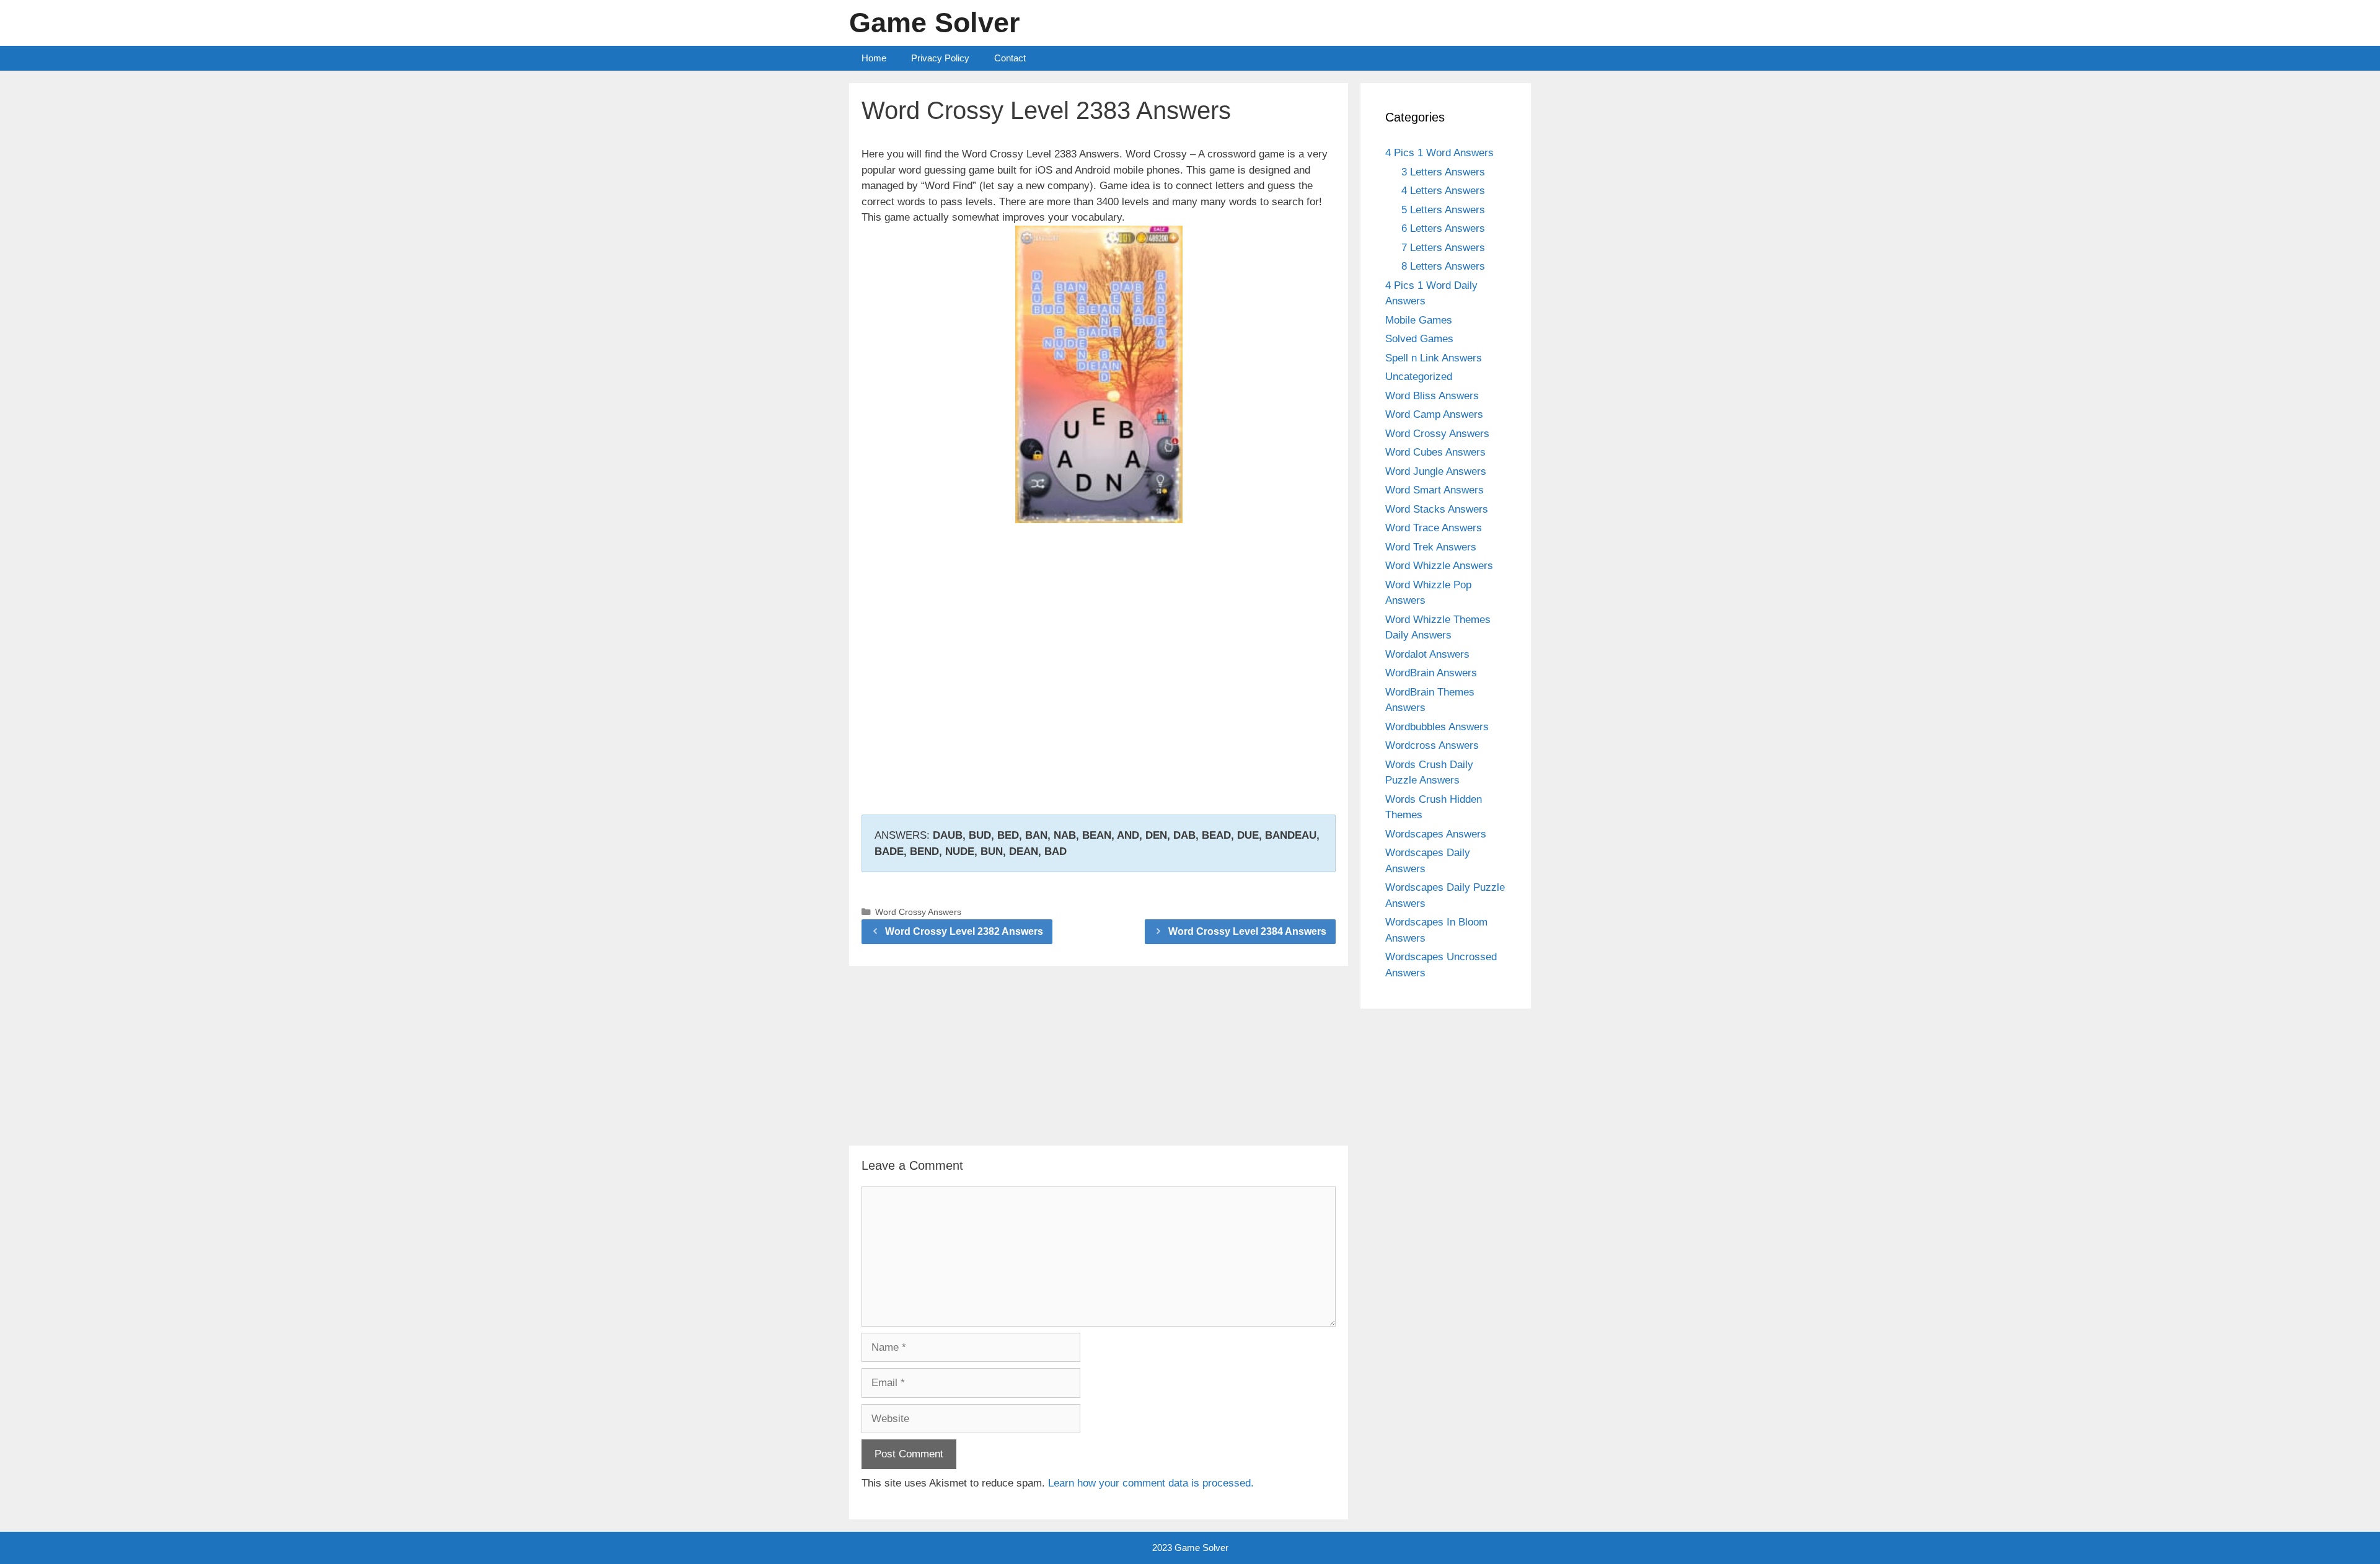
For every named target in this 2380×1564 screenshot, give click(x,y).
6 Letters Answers (1443, 228)
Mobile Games (1419, 320)
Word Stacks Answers (1437, 509)
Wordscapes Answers (1436, 834)
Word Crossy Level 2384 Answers (1247, 931)
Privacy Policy (940, 58)
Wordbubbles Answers (1437, 727)
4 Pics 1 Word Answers (1439, 153)
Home (874, 58)
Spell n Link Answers (1434, 358)
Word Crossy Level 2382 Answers (964, 931)
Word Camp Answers (1434, 414)
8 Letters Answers (1443, 266)
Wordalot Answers (1427, 654)
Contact (1010, 58)
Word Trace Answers (1434, 528)
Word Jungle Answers (1436, 471)
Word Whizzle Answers (1439, 566)
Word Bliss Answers (1432, 396)
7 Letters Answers (1443, 248)
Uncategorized (1419, 377)
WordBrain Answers (1431, 673)
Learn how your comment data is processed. (1151, 1483)
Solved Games (1419, 339)
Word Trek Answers (1431, 547)
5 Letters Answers (1443, 210)
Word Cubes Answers (1435, 452)
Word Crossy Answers (918, 912)
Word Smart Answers (1435, 490)
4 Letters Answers (1443, 191)
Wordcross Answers (1432, 745)
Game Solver (935, 23)
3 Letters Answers (1443, 172)
